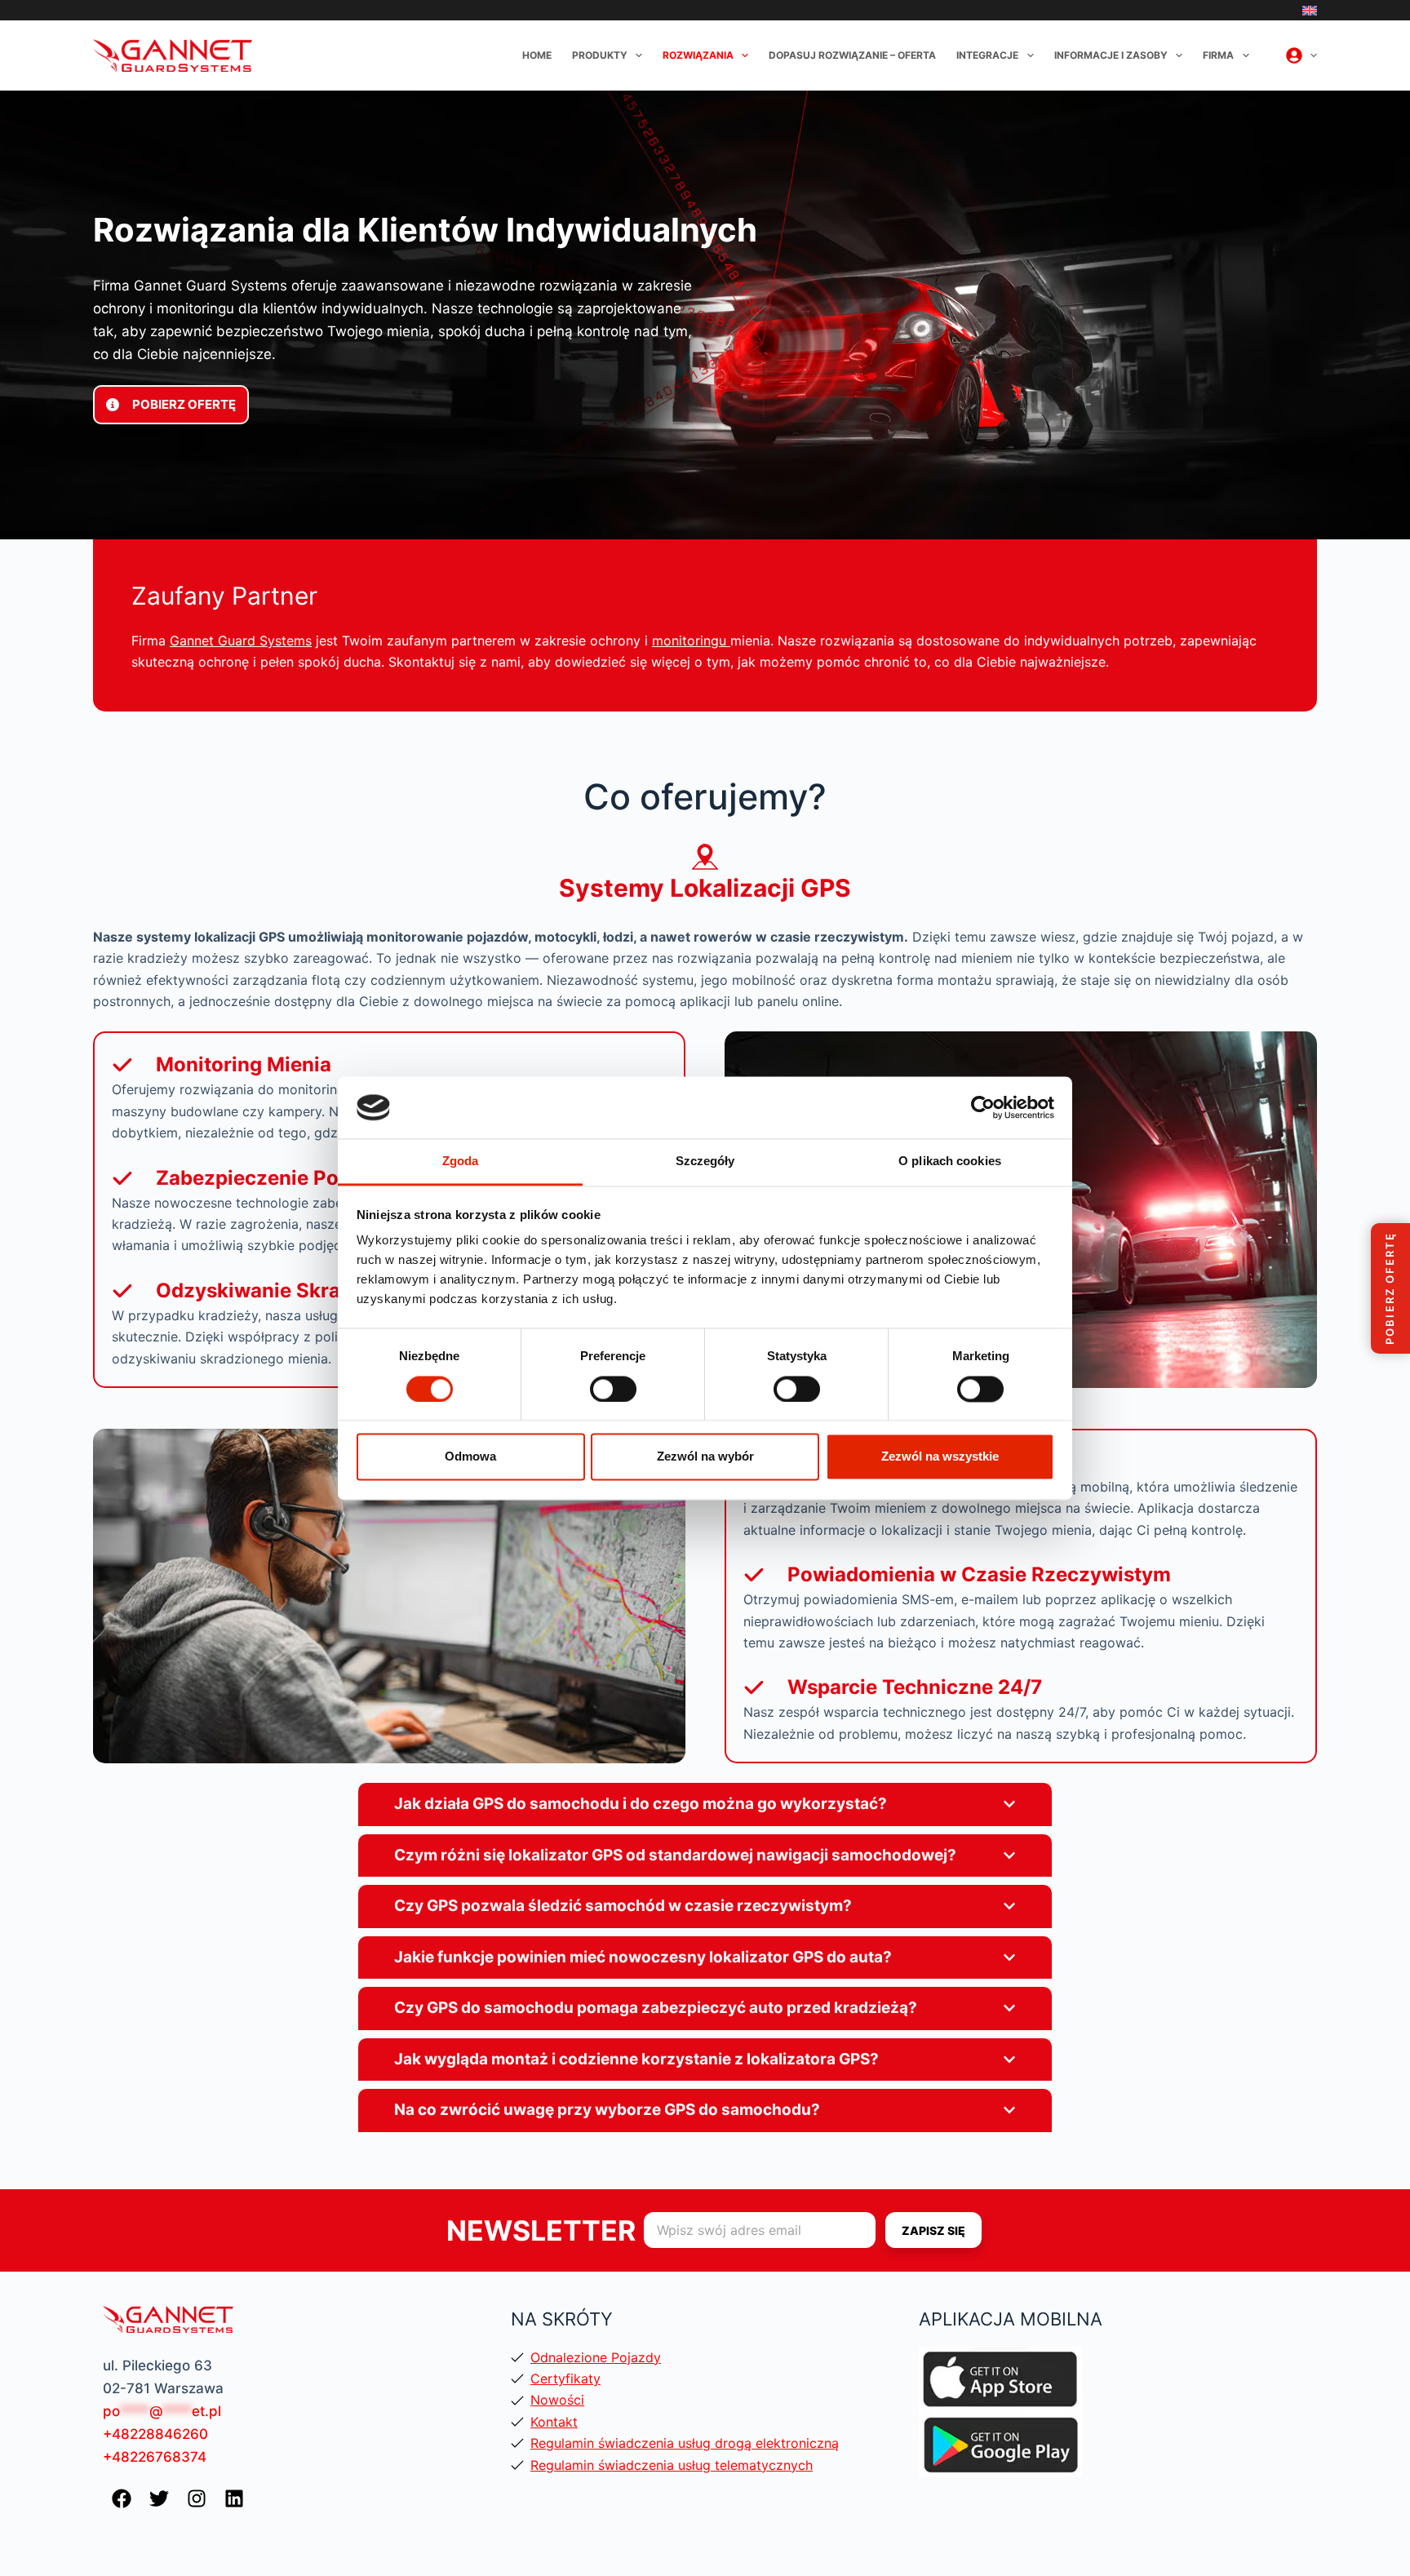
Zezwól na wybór (705, 1457)
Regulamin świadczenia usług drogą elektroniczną (685, 2443)
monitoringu (691, 641)
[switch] (613, 1389)
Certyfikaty (565, 2379)
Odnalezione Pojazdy (596, 2357)
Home (537, 55)
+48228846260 (155, 2434)
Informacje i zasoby (1111, 55)
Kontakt (554, 2422)
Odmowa (470, 1457)
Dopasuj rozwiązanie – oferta (852, 55)
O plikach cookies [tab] (950, 1162)
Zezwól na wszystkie (940, 1457)
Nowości (557, 2400)
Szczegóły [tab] (705, 1162)
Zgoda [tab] (461, 1162)
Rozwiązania (698, 55)
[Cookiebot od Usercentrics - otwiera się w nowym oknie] (983, 1107)
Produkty (600, 55)
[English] (1310, 11)
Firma (1218, 55)
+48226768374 (155, 2457)
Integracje (987, 55)
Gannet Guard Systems (241, 641)
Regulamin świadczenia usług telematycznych (672, 2465)
